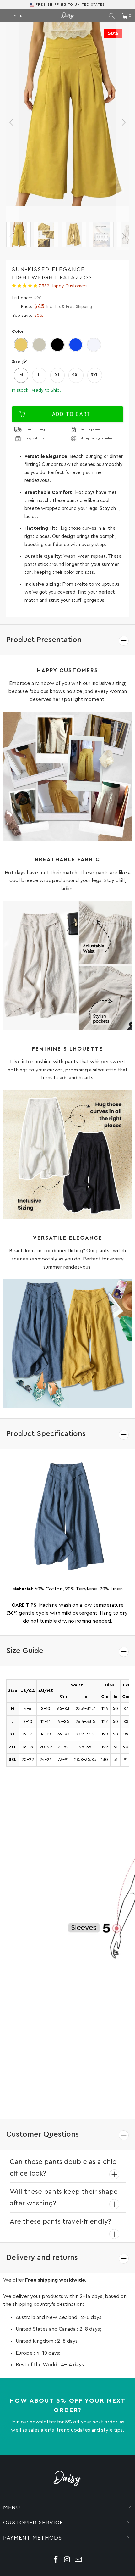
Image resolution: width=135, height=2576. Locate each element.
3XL (95, 375)
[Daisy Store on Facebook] (56, 2560)
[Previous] (12, 122)
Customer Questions (43, 2134)
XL (58, 375)
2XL (76, 375)
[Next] (123, 122)
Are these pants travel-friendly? (60, 2221)
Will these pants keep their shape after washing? (64, 2197)
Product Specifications (46, 1434)
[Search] (112, 16)
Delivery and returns (42, 2258)
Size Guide (25, 1651)
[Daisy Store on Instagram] (67, 2560)
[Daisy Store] (68, 16)
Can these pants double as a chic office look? (63, 2168)
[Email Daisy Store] (78, 2560)
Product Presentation (44, 640)
